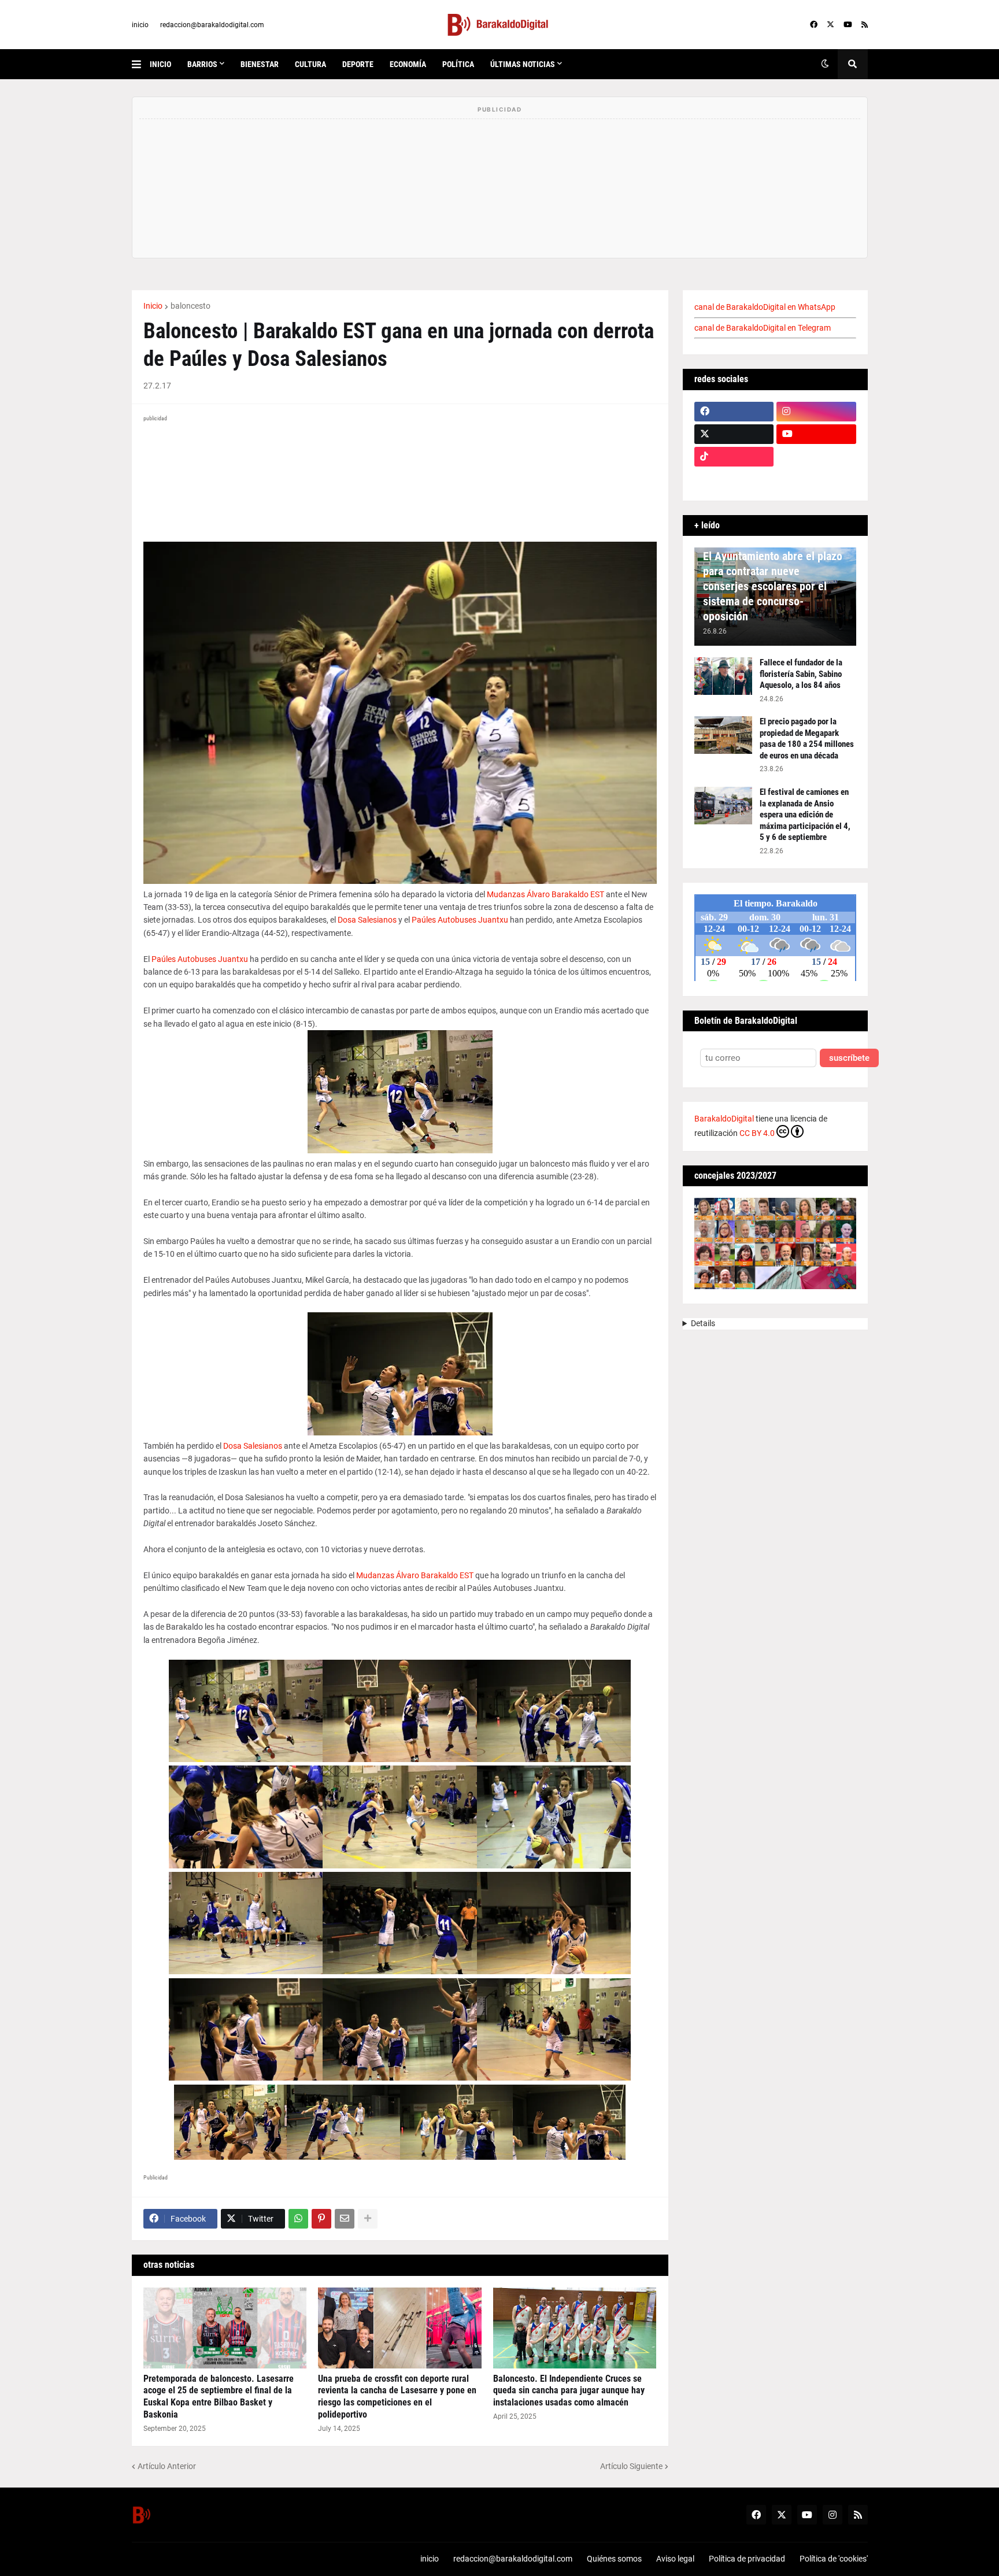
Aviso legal (675, 2559)
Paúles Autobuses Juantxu (460, 920)
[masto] (734, 479)
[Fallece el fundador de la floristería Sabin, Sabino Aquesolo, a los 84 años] (723, 676)
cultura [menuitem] (310, 64)
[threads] (816, 479)
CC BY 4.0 (757, 1133)
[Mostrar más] (368, 2219)
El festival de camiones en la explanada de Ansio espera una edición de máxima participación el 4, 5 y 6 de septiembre (805, 815)
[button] (141, 64)
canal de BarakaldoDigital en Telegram (763, 328)
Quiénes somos (614, 2559)
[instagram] (816, 412)
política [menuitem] (458, 64)
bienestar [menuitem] (260, 64)
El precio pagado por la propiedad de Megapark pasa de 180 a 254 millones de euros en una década (807, 739)
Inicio (153, 306)
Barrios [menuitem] (202, 64)
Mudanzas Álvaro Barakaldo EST (545, 894)
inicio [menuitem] (160, 64)
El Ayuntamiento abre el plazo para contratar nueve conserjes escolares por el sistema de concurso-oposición (773, 586)
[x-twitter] (830, 25)
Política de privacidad (747, 2559)
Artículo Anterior (167, 2466)
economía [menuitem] (408, 64)
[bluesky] (816, 457)
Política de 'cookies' (834, 2559)
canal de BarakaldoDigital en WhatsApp (765, 307)
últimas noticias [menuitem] (523, 64)
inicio (140, 25)
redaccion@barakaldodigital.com (212, 25)
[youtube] (848, 25)
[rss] (865, 25)
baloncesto (190, 306)
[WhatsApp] (298, 2219)
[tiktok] (734, 457)
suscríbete (849, 1058)
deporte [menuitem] (358, 64)
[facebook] (814, 25)
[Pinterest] (321, 2219)
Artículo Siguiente (631, 2466)
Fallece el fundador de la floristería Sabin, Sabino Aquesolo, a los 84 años (801, 674)
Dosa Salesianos (367, 920)
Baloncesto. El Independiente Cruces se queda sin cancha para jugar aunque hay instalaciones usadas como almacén (569, 2391)
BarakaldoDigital (724, 1119)
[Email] (345, 2219)
